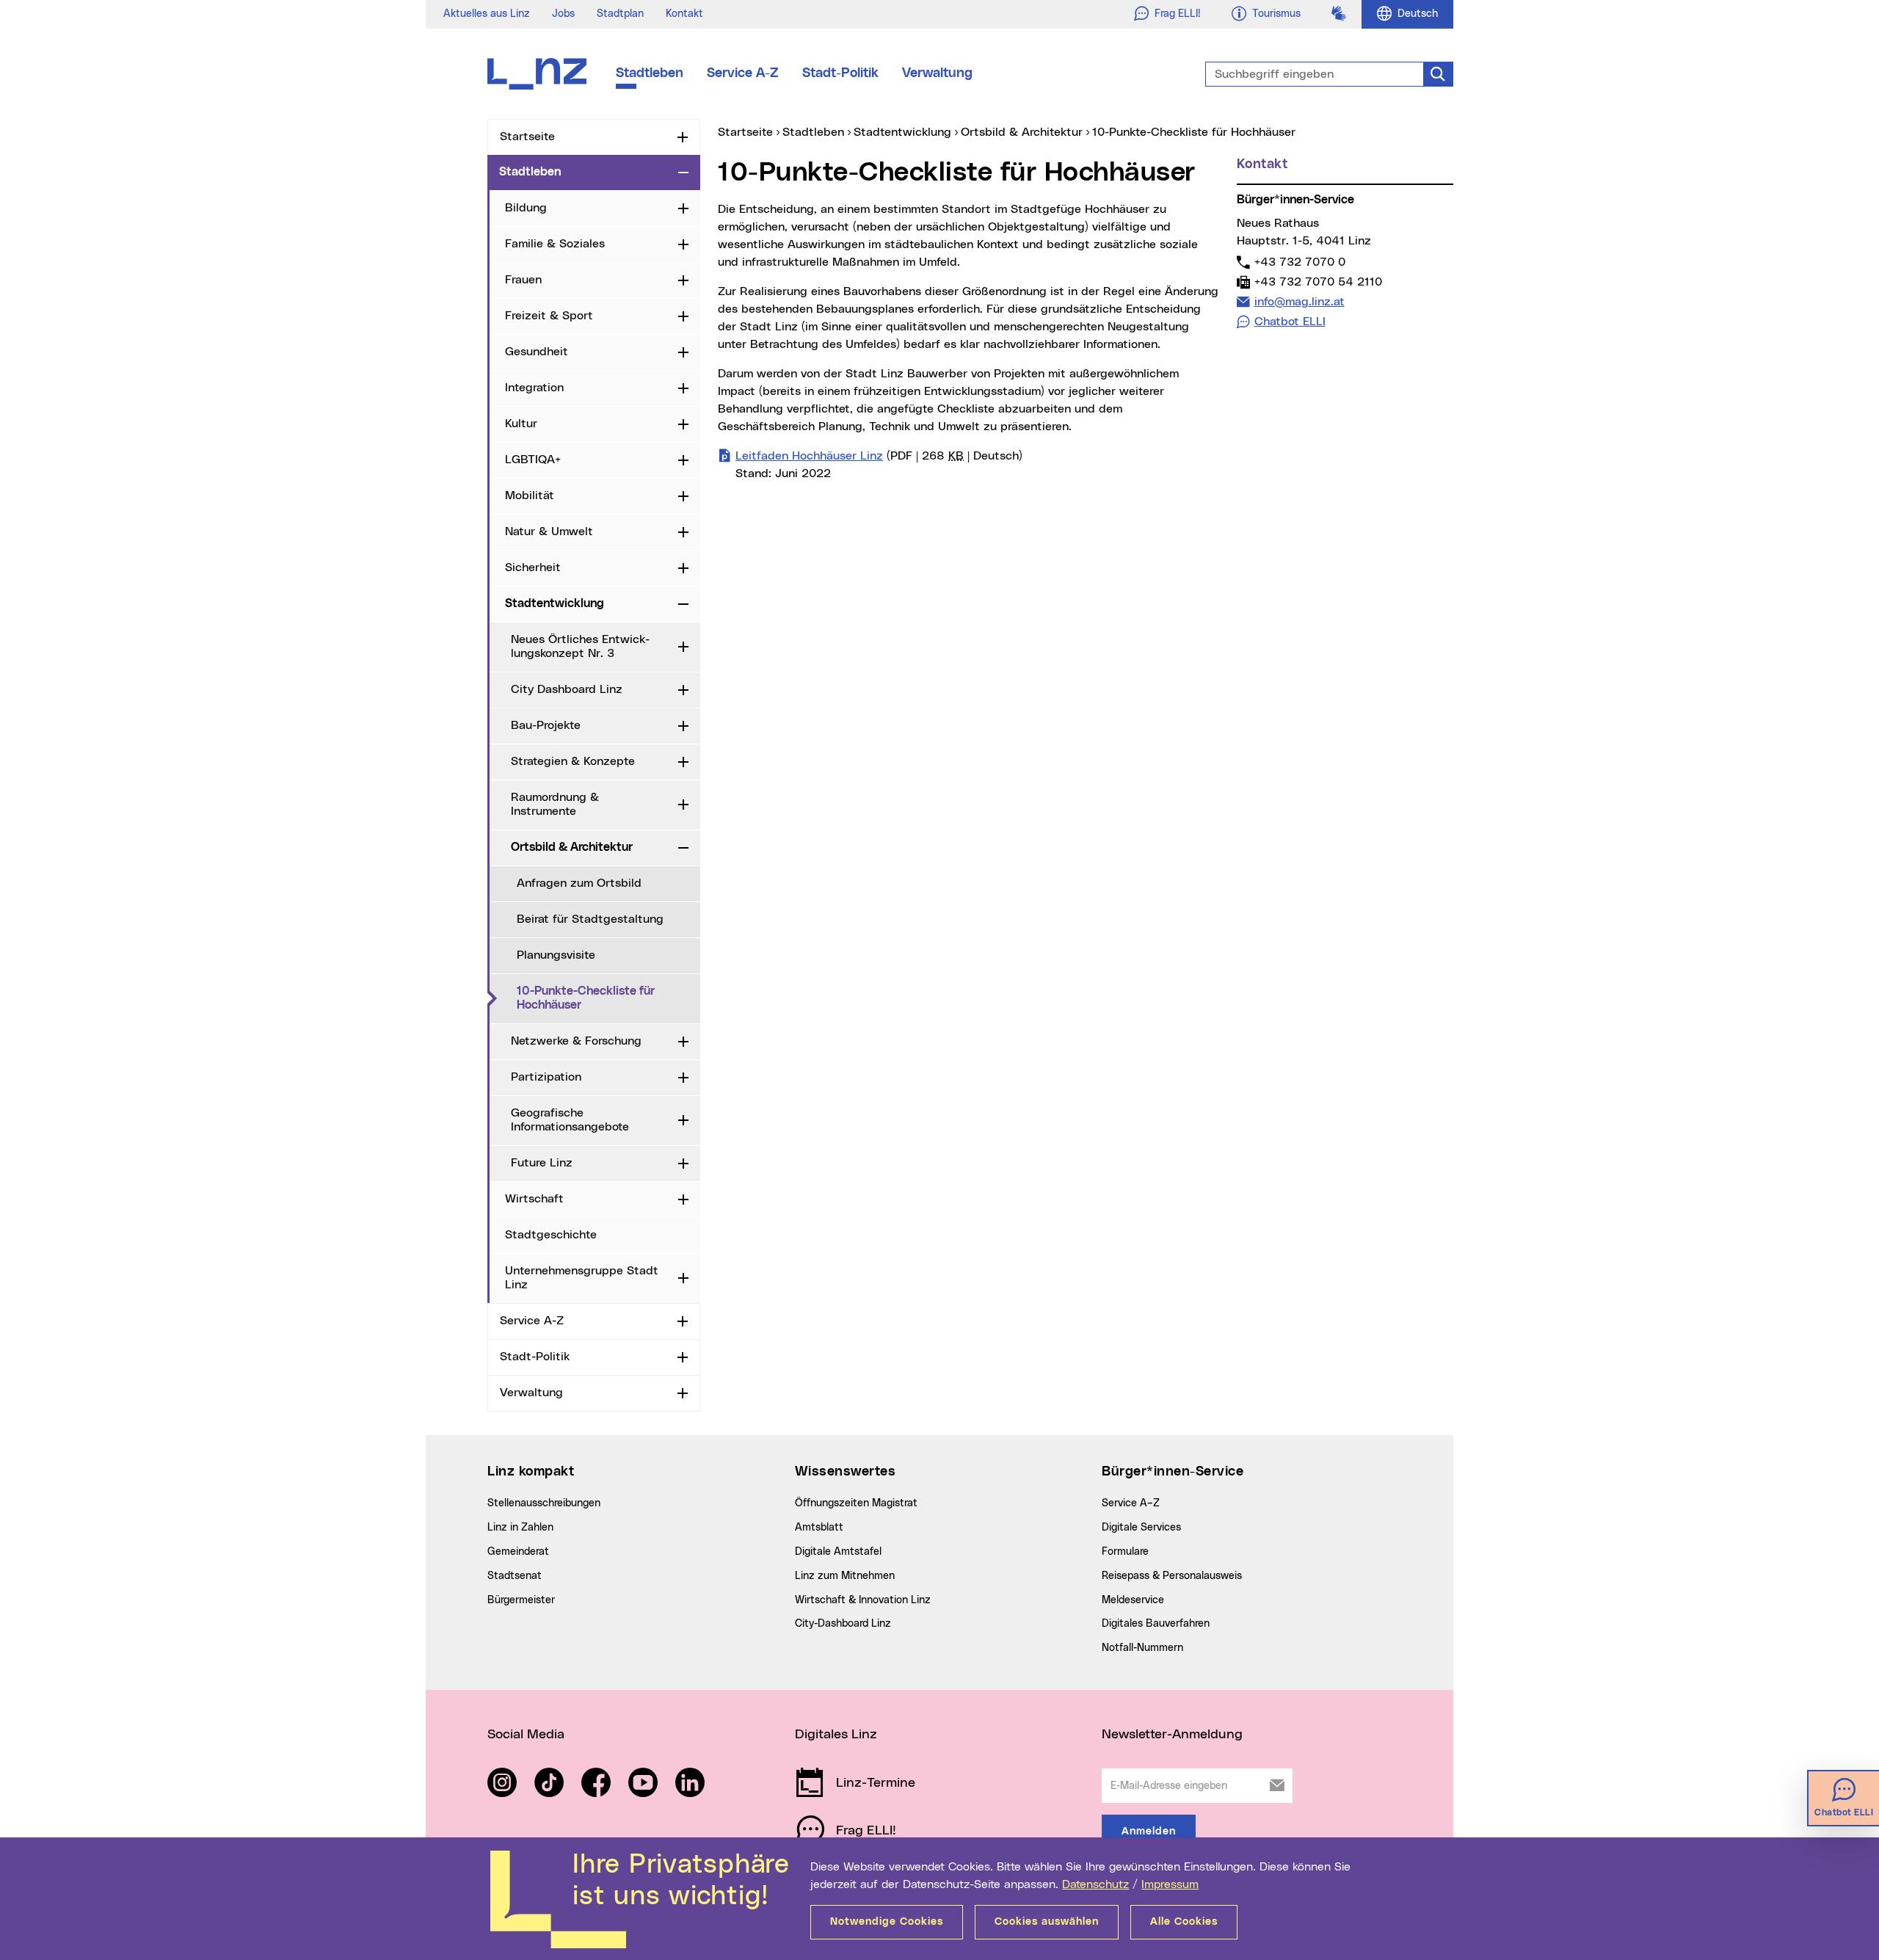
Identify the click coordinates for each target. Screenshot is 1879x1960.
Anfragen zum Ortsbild (579, 883)
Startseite (527, 137)
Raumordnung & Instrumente (555, 804)
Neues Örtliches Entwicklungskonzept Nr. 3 (580, 646)
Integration (534, 388)
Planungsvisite (556, 955)
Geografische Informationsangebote (570, 1120)
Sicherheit (533, 567)
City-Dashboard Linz (843, 1624)
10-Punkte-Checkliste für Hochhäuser (608, 998)
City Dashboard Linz (567, 689)
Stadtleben (650, 73)
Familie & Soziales (555, 244)
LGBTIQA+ (533, 460)
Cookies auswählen (1047, 1922)
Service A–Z (1131, 1503)
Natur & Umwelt (549, 531)
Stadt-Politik (840, 73)
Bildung (526, 208)
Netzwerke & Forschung (576, 1041)
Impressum (1170, 1884)
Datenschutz (1095, 1884)
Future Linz (542, 1163)
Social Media (526, 1735)
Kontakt (684, 14)
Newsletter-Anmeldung (1172, 1735)
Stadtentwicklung (555, 603)
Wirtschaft (534, 1199)
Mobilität (530, 496)
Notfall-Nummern (1142, 1648)
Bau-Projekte (546, 725)
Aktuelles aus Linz (487, 14)
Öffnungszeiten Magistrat (856, 1503)
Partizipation (546, 1077)
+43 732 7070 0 (1300, 262)
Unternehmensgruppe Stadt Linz (582, 1278)
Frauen (523, 280)
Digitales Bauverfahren (1156, 1624)
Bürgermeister (521, 1600)
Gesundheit (537, 352)
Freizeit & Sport (549, 316)
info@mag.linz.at (1299, 301)
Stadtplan (620, 14)
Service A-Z (743, 73)
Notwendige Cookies (887, 1922)
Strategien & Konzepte (573, 761)
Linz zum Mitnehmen (845, 1576)
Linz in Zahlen (520, 1528)
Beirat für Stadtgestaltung (590, 919)
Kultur (521, 424)
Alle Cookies (1184, 1922)
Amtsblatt (819, 1528)
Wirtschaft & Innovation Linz (863, 1600)
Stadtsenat (515, 1576)
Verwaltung (937, 73)
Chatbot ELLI (1290, 322)
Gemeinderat (518, 1552)
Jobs (563, 14)
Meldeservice (1133, 1600)
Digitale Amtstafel (838, 1552)
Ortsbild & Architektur (572, 847)
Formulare (1125, 1552)
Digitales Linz (836, 1735)
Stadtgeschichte (551, 1235)
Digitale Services (1141, 1528)
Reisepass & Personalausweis (1172, 1576)
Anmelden (1149, 1832)
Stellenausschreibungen (544, 1503)
